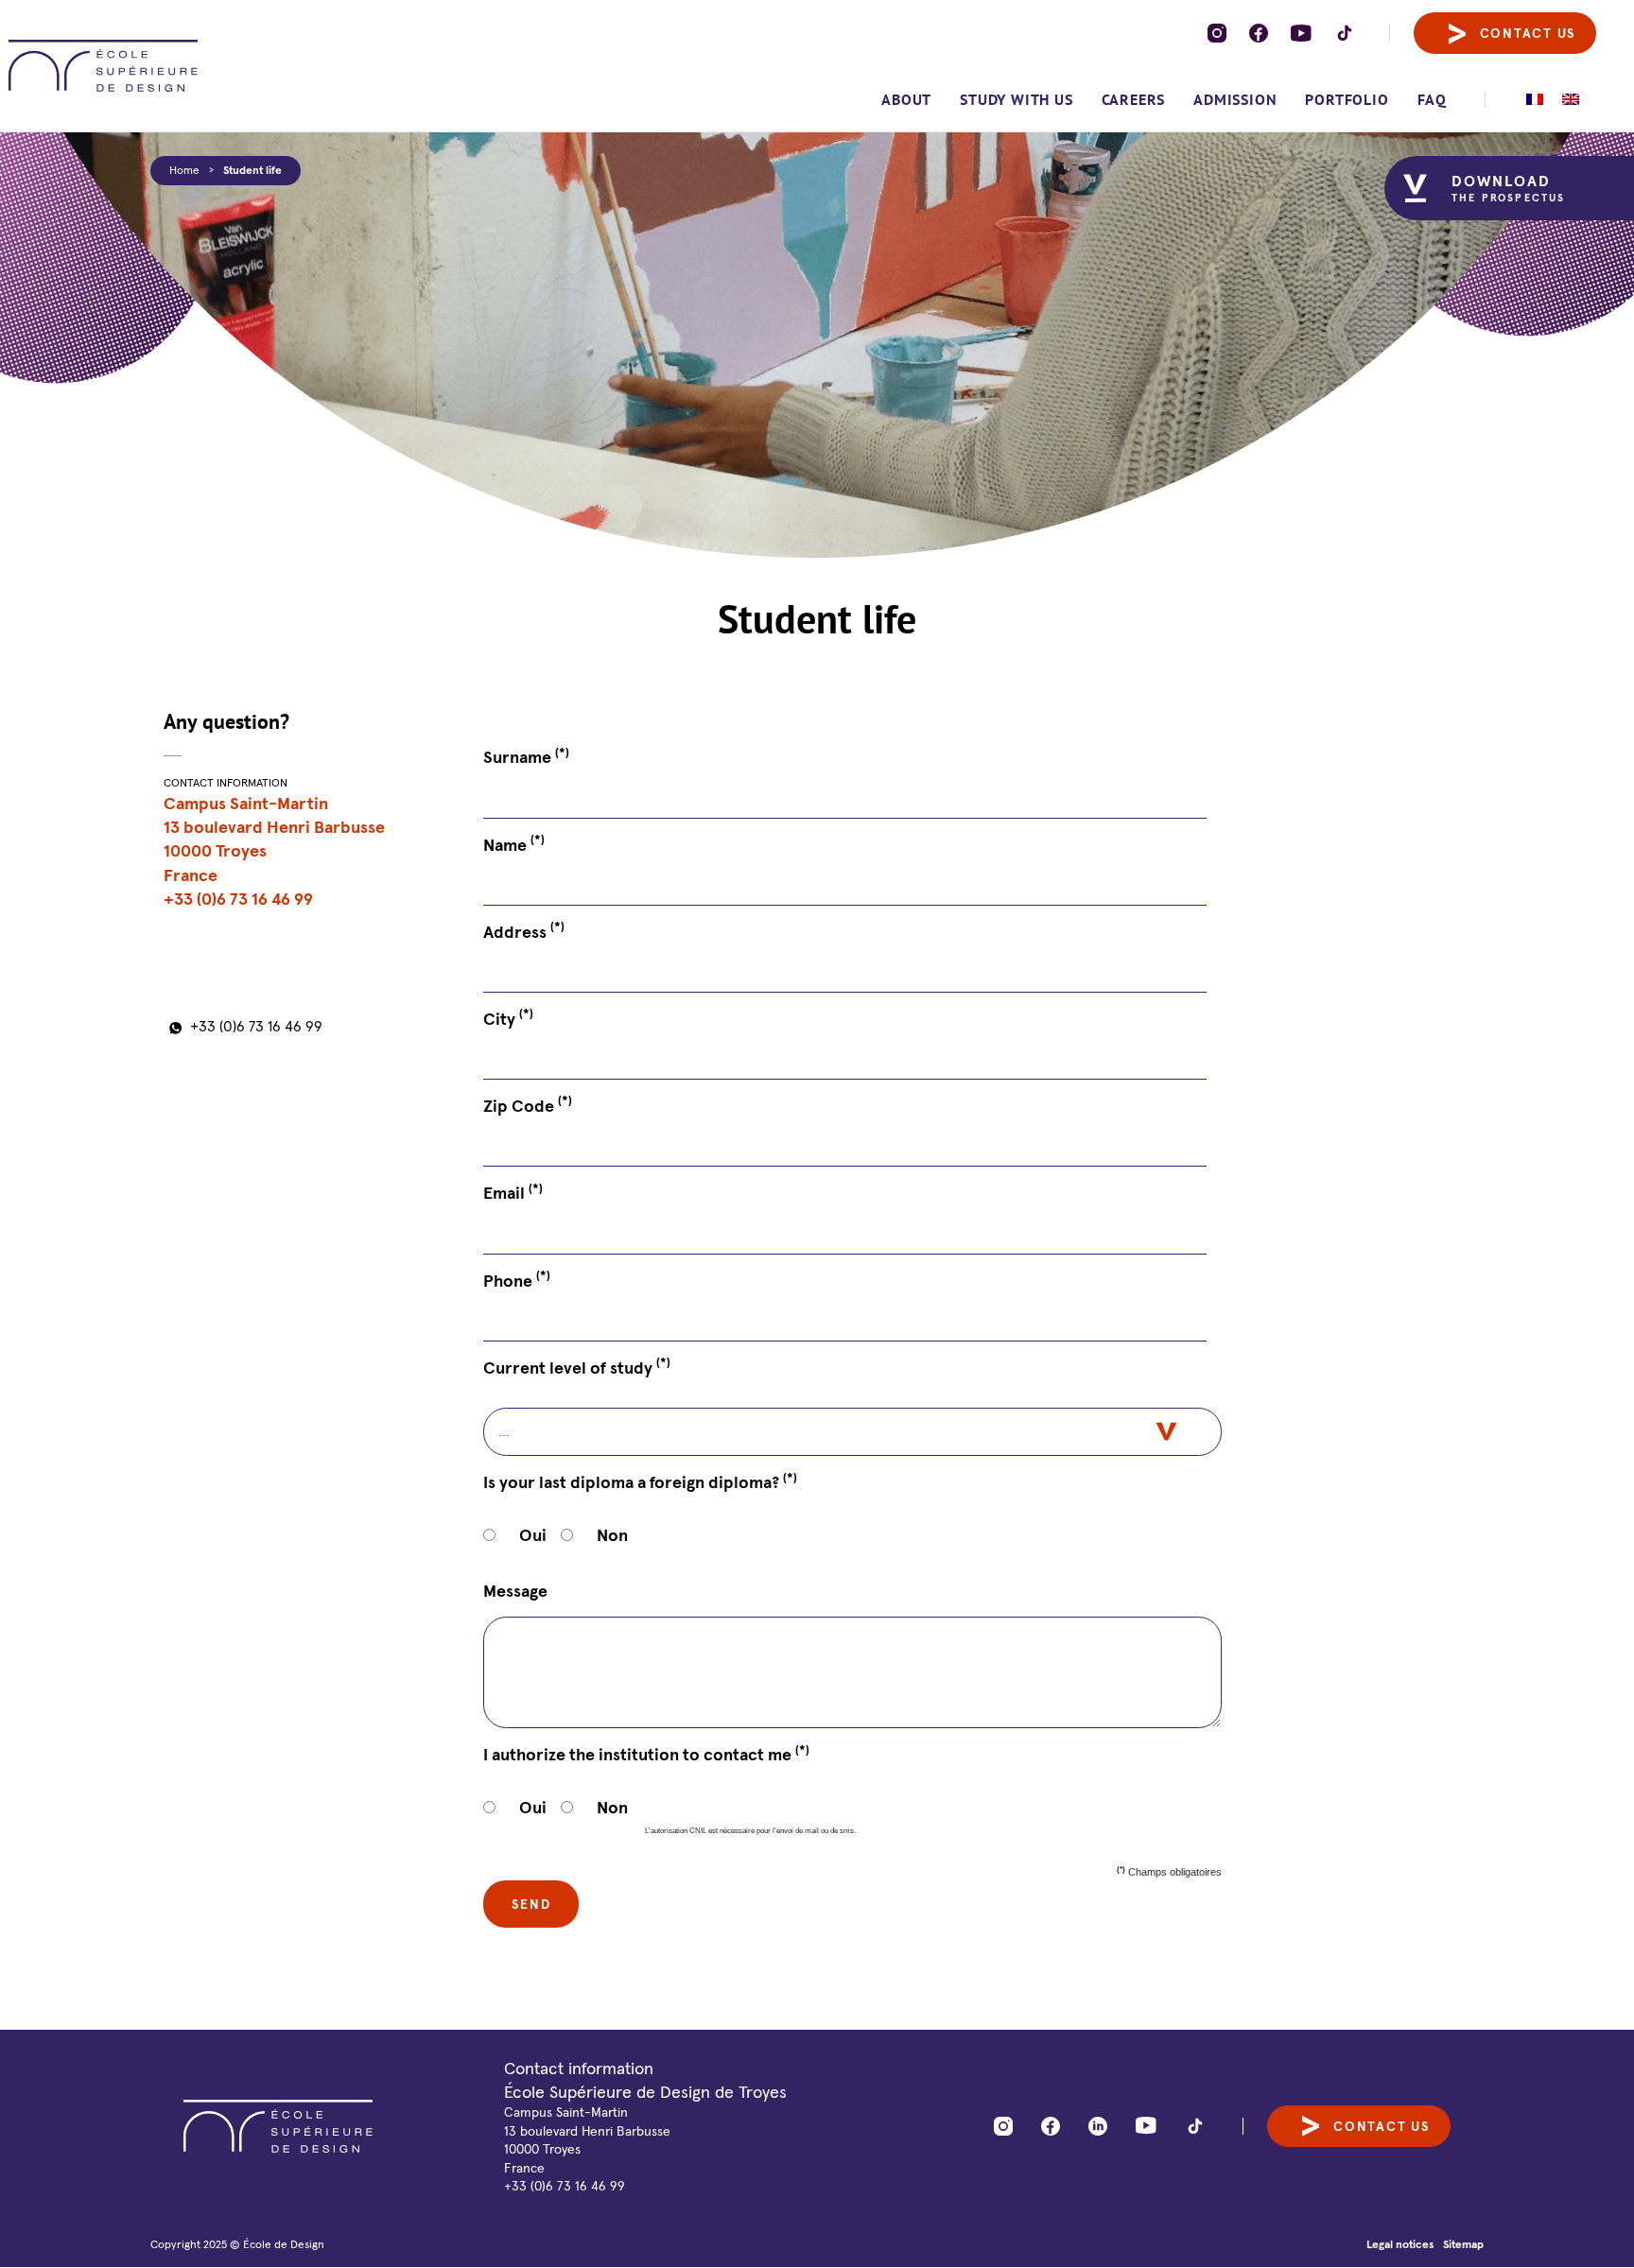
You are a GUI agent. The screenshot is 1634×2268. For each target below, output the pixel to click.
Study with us (1016, 99)
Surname (526, 756)
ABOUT (906, 99)
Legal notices (1400, 2244)
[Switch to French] (1535, 99)
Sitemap (1463, 2244)
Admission (1235, 99)
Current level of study (577, 1367)
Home (184, 170)
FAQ (1432, 99)
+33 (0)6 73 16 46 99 (256, 1026)
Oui (533, 1535)
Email (513, 1192)
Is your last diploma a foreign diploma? (640, 1481)
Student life (252, 170)
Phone (517, 1280)
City (508, 1018)
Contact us (1528, 33)
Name (514, 844)
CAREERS (1134, 99)
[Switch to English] (1571, 99)
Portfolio (1347, 99)
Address (524, 931)
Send (531, 1904)
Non (612, 1535)
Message (515, 1591)
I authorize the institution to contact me (646, 1754)
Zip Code (528, 1105)
